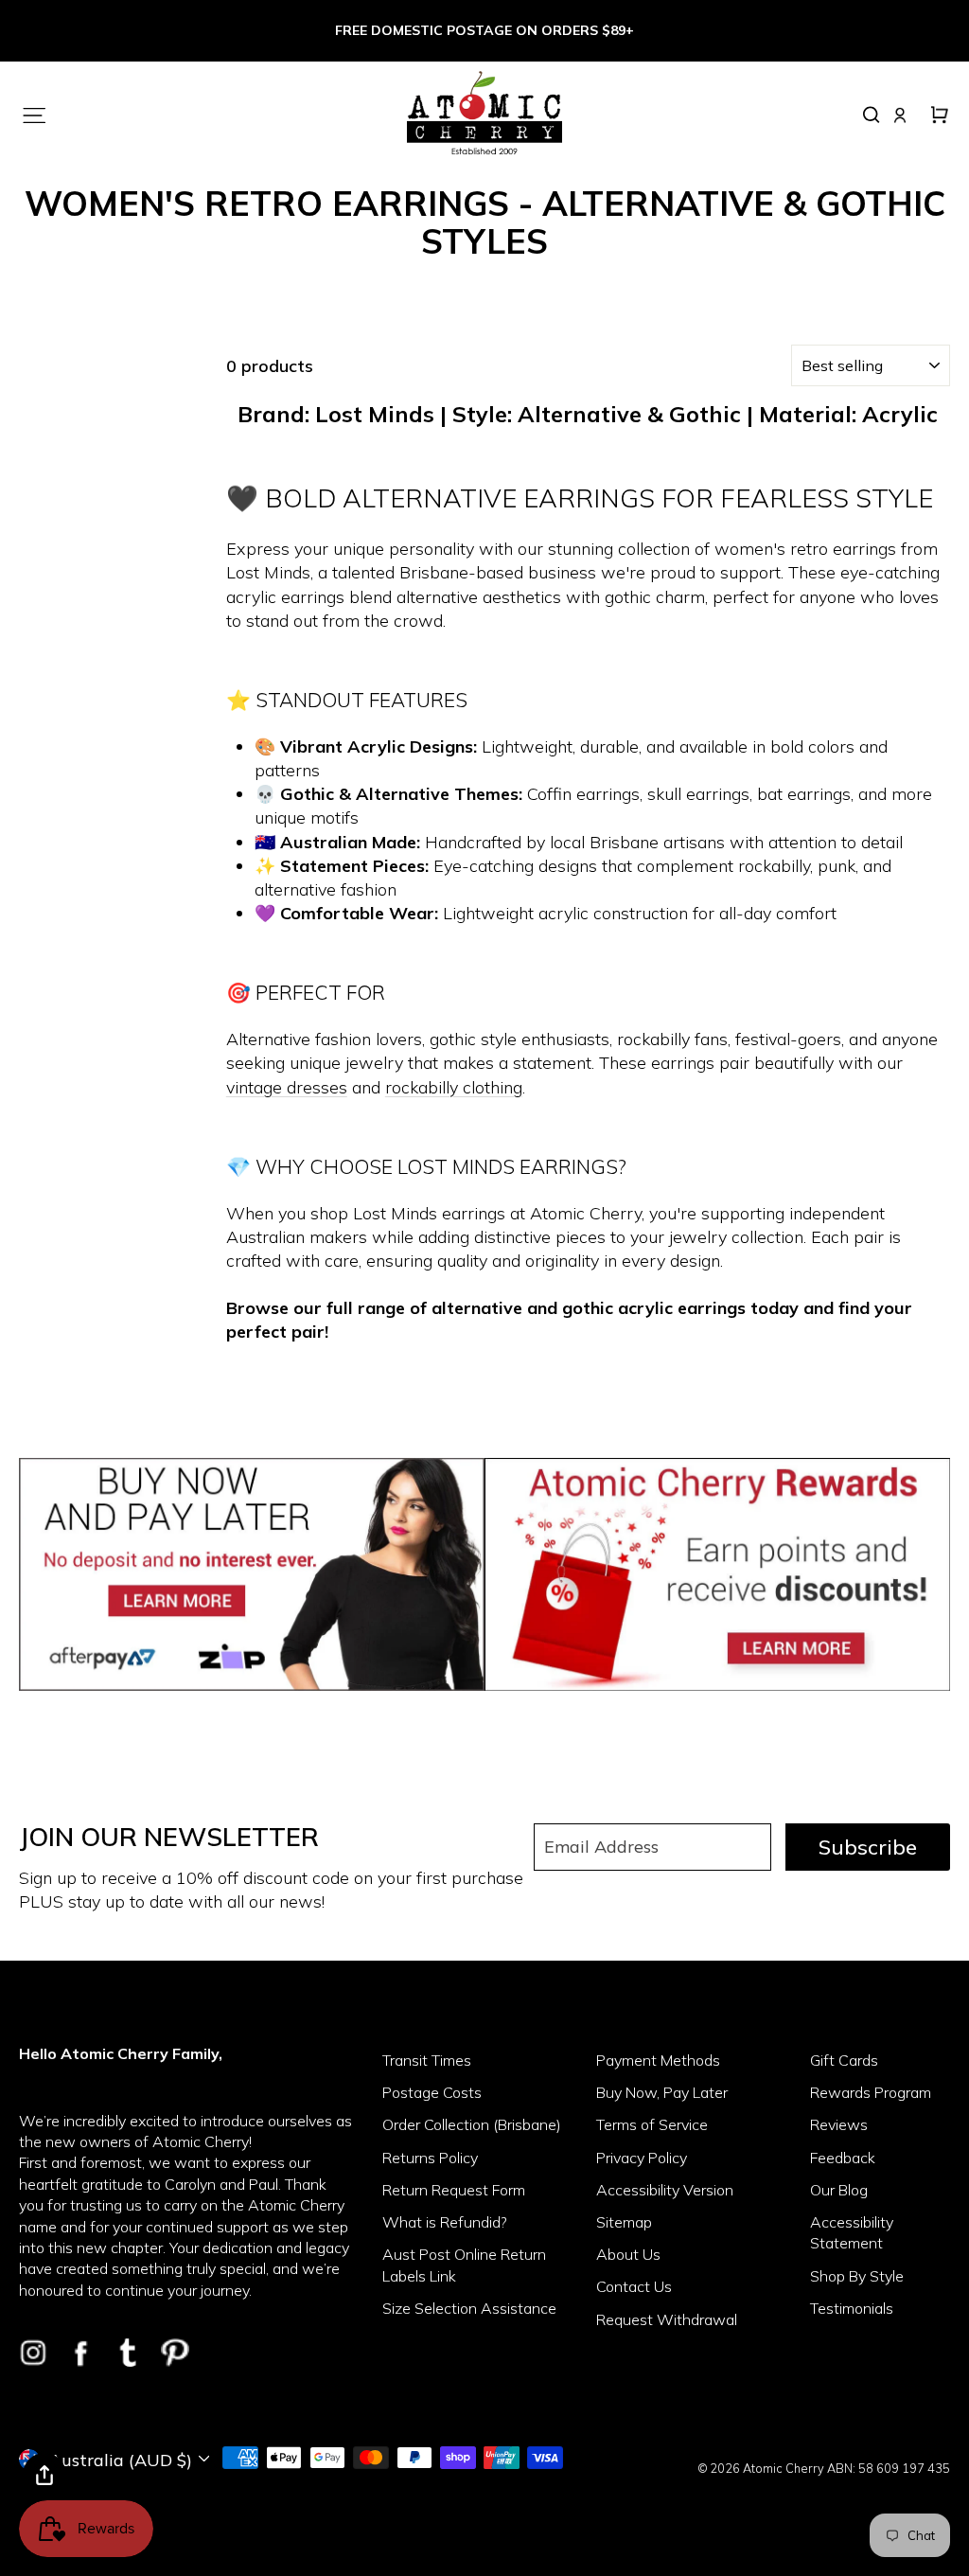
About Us (628, 2254)
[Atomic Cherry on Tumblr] (128, 2353)
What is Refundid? (445, 2222)
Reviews (839, 2124)
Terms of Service (652, 2124)
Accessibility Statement (852, 2232)
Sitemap (624, 2222)
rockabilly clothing (454, 1087)
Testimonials (852, 2308)
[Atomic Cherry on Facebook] (80, 2353)
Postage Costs (432, 2092)
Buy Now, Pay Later (662, 2092)
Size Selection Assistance (469, 2308)
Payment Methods (658, 2060)
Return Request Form (454, 2190)
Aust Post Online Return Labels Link (464, 2265)
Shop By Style (857, 2276)
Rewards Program (871, 2092)
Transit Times (427, 2060)
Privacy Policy (642, 2158)
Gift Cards (844, 2060)
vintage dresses (287, 1087)
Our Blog (839, 2190)
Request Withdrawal (667, 2319)
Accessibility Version (665, 2190)
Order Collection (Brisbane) (472, 2124)
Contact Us (634, 2286)
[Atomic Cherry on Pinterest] (175, 2353)
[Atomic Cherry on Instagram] (33, 2353)
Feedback (843, 2158)
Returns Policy (430, 2158)
